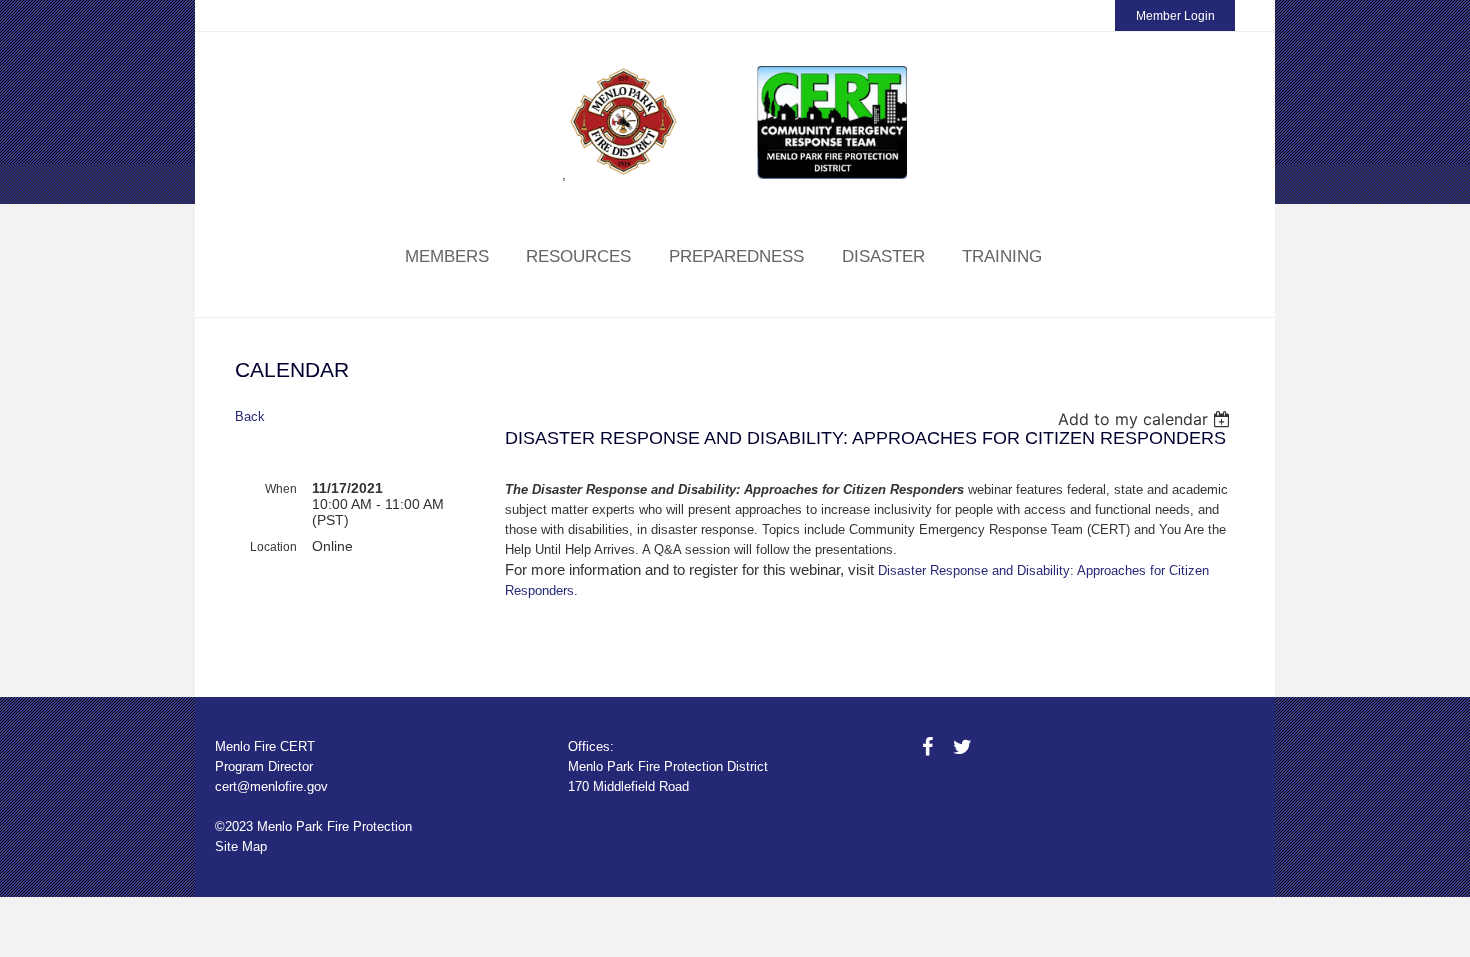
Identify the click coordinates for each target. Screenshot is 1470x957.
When (281, 489)
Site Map (241, 846)
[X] (962, 747)
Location (273, 547)
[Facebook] (927, 747)
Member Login (1175, 16)
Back (250, 416)
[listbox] (1146, 419)
